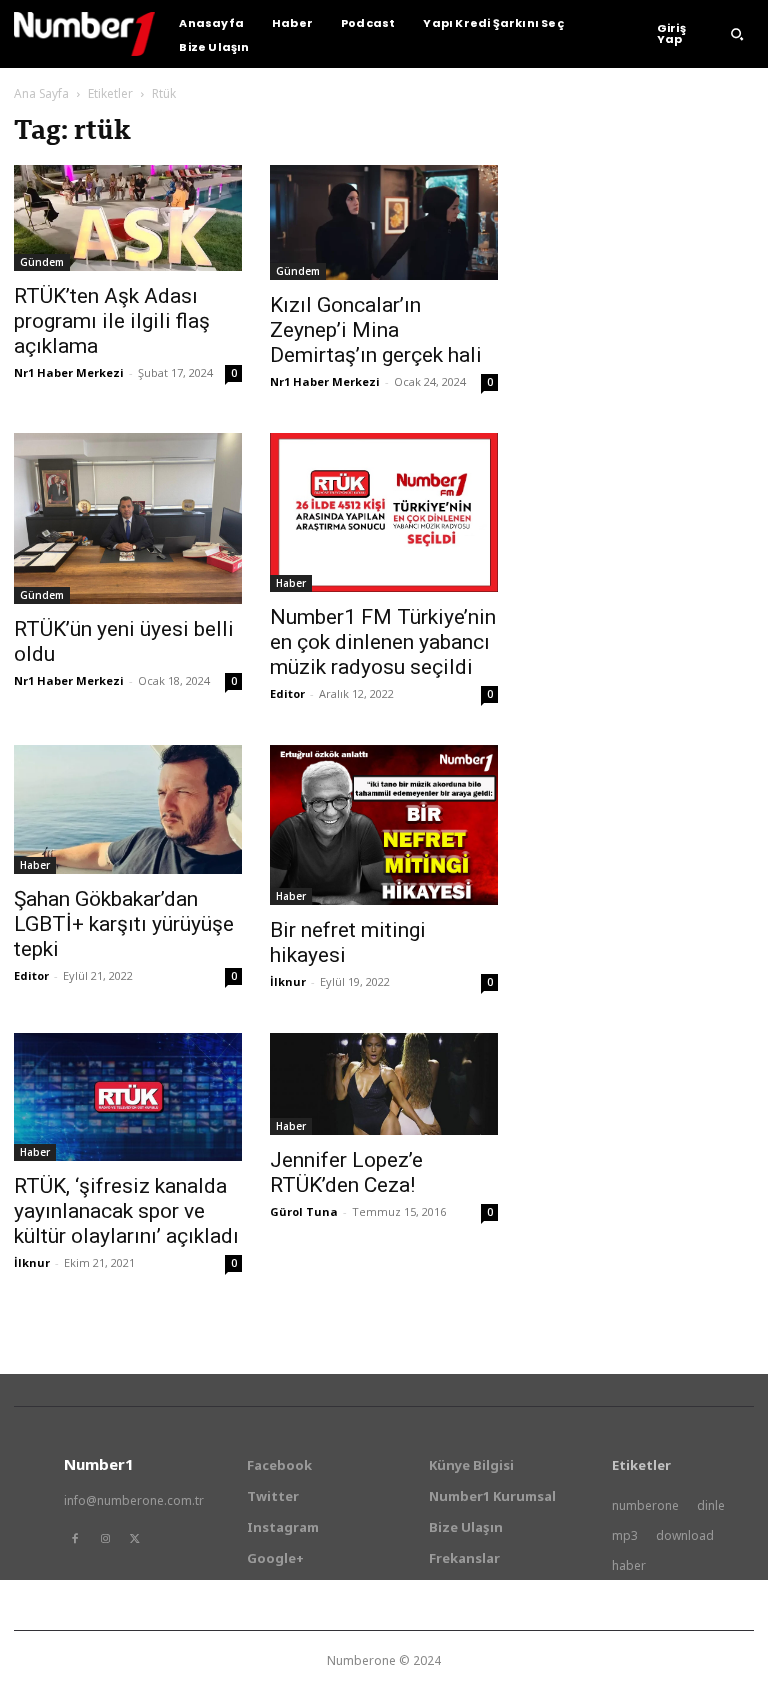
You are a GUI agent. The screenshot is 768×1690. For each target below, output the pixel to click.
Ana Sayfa (41, 93)
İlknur (288, 981)
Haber (291, 583)
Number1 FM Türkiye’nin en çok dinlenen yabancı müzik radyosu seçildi (383, 642)
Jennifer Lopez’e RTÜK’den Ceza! (346, 1172)
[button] (737, 34)
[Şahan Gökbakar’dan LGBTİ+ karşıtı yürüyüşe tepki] (128, 809)
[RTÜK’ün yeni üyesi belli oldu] (128, 518)
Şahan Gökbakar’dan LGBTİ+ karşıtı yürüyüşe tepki (124, 924)
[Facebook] (75, 1539)
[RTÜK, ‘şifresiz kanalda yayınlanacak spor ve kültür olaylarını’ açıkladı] (128, 1097)
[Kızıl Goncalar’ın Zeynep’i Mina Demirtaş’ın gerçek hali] (384, 222)
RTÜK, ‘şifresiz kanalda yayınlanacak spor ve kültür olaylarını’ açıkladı (126, 1211)
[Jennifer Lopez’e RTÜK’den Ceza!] (384, 1084)
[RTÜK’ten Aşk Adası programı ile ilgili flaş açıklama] (128, 218)
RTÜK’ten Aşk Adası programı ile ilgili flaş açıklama (112, 321)
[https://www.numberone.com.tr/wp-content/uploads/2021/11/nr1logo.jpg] (84, 34)
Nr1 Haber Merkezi (69, 372)
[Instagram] (105, 1539)
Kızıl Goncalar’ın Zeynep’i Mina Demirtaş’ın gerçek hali (376, 330)
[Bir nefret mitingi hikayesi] (384, 825)
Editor (287, 693)
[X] (135, 1539)
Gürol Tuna (304, 1211)
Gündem (42, 262)
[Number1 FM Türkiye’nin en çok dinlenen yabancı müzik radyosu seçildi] (384, 513)
